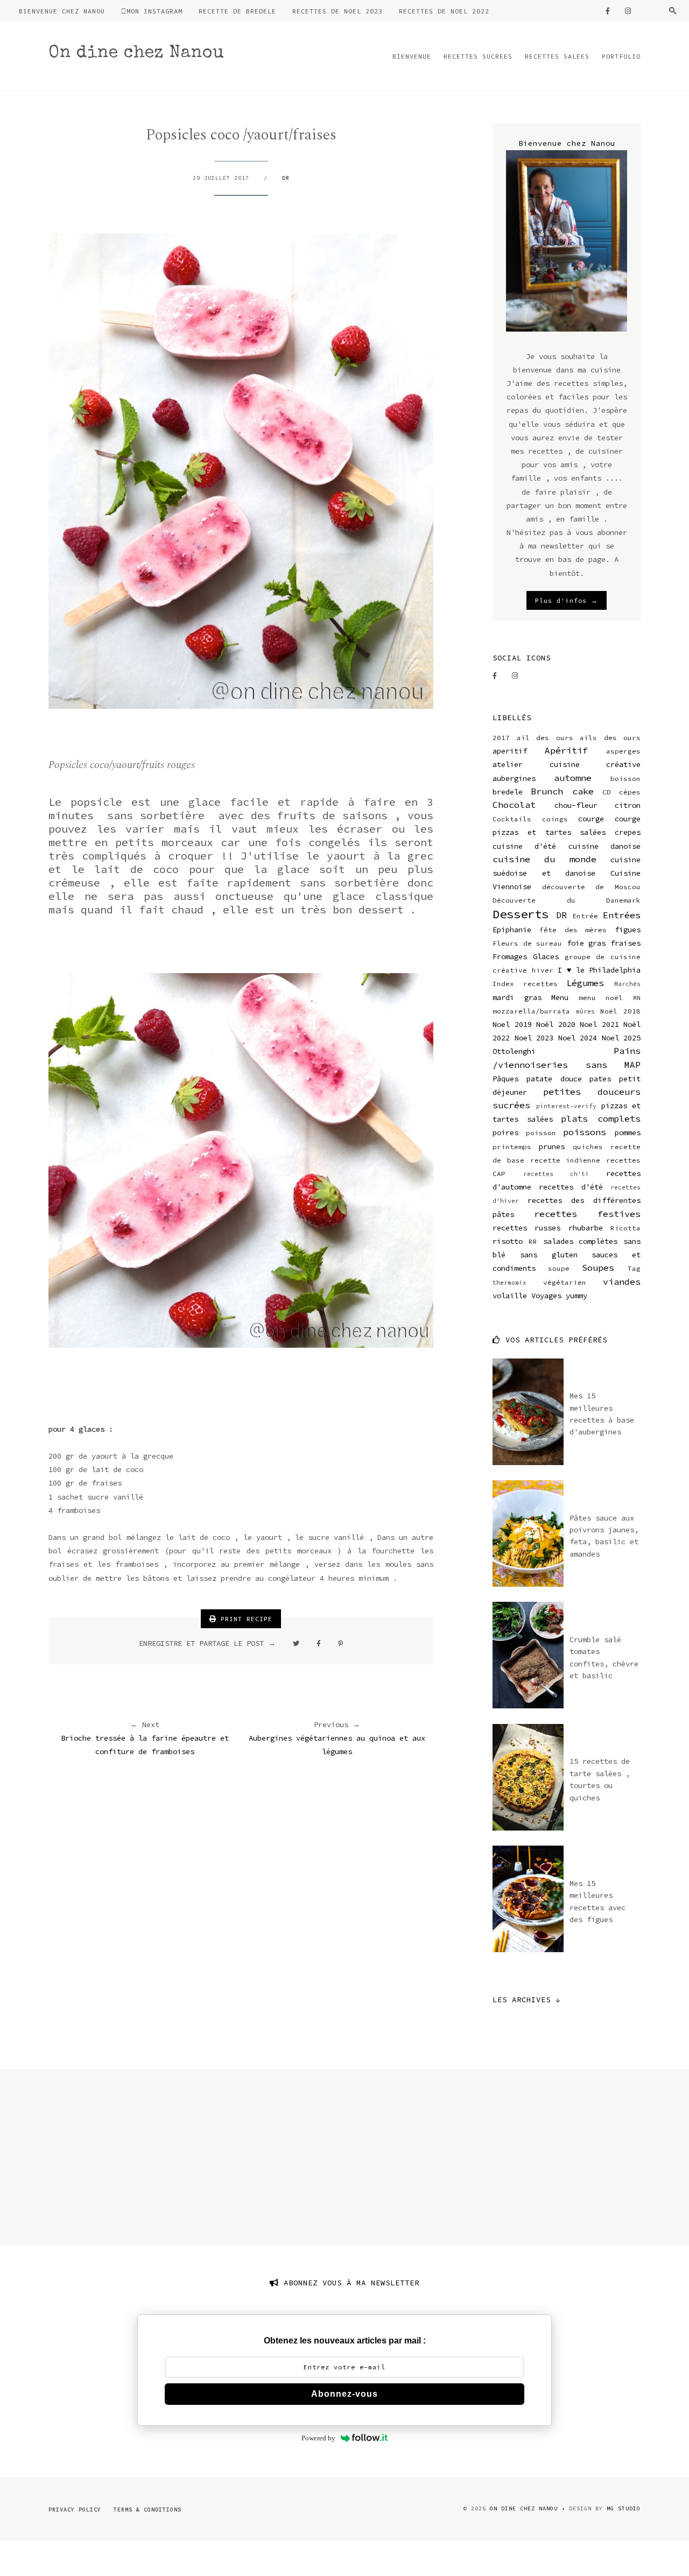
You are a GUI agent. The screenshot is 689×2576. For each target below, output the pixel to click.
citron (628, 805)
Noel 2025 (621, 1038)
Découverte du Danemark (567, 900)
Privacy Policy (75, 2510)
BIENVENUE (412, 56)
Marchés (627, 984)
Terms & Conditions (147, 2510)
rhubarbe (586, 1228)
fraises (625, 943)
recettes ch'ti (556, 1174)
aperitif (510, 751)
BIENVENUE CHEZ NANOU (62, 11)
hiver (543, 970)
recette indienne (565, 1160)
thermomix (509, 1283)
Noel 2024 (578, 1038)
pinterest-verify (566, 1106)
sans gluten (549, 1255)
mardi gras (517, 997)
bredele (508, 792)
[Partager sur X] (296, 1643)
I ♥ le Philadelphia (599, 970)
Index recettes (525, 984)
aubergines (514, 778)
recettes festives (588, 1214)
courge (591, 819)
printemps (512, 1147)
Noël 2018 (620, 1011)
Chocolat (514, 805)
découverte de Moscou (591, 887)
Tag (634, 1268)
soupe (559, 1268)
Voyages (546, 1296)
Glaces (546, 956)
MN (637, 998)
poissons (585, 1132)
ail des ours (545, 738)
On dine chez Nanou (136, 54)
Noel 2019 (512, 1024)
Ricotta (625, 1228)
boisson (625, 779)
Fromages (510, 956)
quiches (588, 1147)
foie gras (586, 943)
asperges (623, 751)
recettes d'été (571, 1187)
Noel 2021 (599, 1024)
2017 (501, 738)
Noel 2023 (534, 1038)
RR (533, 1241)
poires (505, 1132)
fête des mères (573, 930)
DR (286, 178)
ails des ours (610, 738)
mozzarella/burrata (531, 1011)
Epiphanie (512, 930)
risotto (508, 1241)
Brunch (547, 791)
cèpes (630, 792)
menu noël (601, 998)
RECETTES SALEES (557, 56)
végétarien (565, 1282)
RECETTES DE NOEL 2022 (444, 11)
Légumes (585, 983)
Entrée (585, 916)
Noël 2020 (556, 1024)
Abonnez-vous (344, 2394)
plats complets (601, 1118)
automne (573, 778)
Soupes (598, 1268)
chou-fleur (576, 805)
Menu (560, 997)
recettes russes (526, 1228)
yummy (576, 1296)
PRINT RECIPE (244, 1619)
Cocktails (512, 819)
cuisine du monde (544, 859)
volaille (510, 1296)
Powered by (318, 2438)
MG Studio (624, 2508)
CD (607, 792)
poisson (541, 1133)
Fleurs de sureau (527, 943)
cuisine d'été (524, 846)
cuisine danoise (604, 846)
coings (555, 819)
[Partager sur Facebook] (319, 1643)
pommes (628, 1132)
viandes (622, 1282)
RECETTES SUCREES (478, 56)
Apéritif (566, 750)
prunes (552, 1146)
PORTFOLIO (621, 56)
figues (628, 930)
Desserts (521, 914)
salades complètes (581, 1241)
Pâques (505, 1079)
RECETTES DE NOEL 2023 (338, 11)
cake (583, 791)
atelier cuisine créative (567, 764)
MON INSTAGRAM (154, 11)
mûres (585, 1011)
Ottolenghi (514, 1051)
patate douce (554, 1079)
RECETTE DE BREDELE (237, 11)
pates (600, 1079)
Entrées (622, 915)
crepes (628, 832)
